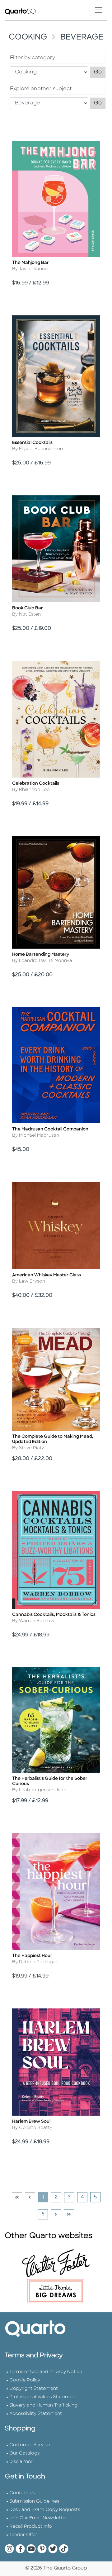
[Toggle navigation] (99, 10)
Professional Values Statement (43, 2397)
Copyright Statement (34, 2389)
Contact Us (22, 2493)
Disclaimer (21, 2462)
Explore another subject (41, 89)
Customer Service (30, 2445)
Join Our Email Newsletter (38, 2518)
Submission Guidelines (34, 2501)
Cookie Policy (25, 2380)
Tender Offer (23, 2535)
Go (100, 72)
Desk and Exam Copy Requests (45, 2510)
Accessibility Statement (36, 2414)
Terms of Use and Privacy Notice (46, 2372)
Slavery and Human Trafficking (43, 2405)
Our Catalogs (24, 2453)
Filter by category (33, 58)
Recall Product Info (31, 2527)
